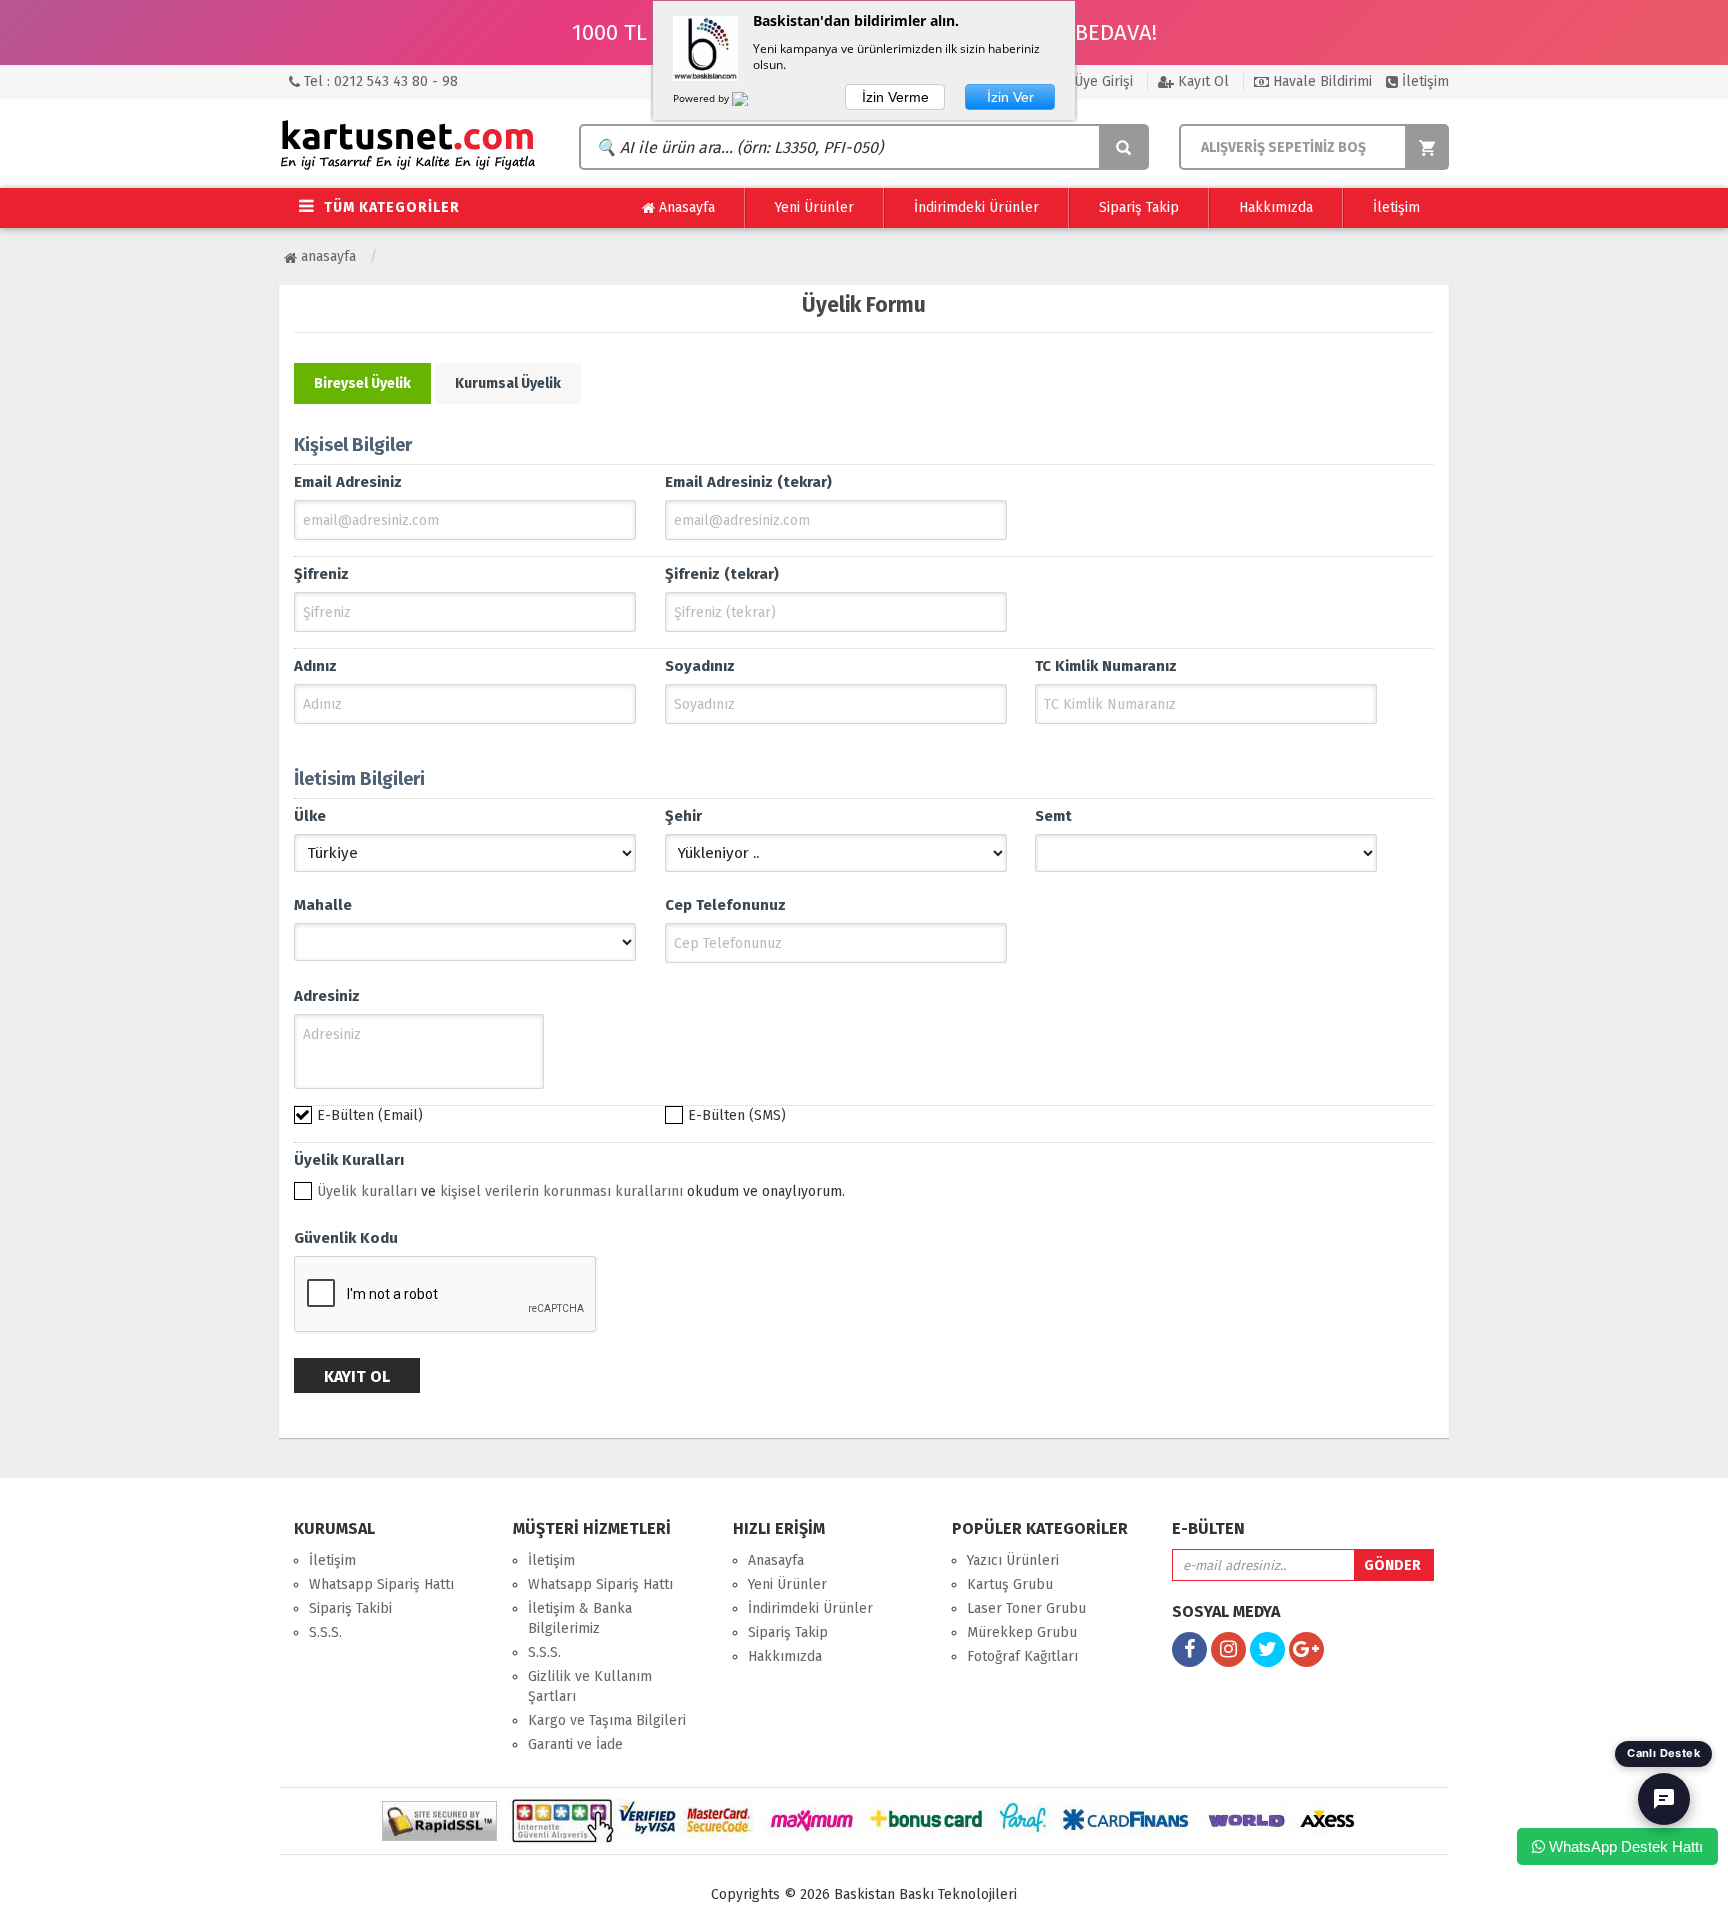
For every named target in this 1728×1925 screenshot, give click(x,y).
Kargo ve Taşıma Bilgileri (607, 1720)
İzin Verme (895, 97)
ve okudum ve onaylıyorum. (581, 1191)
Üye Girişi (1101, 81)
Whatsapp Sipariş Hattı (381, 1584)
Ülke (310, 816)
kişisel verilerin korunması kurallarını (561, 1191)
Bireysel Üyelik (362, 383)
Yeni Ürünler (814, 207)
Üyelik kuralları (367, 1191)
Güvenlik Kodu (346, 1238)
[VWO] (752, 102)
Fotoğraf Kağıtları (1022, 1656)
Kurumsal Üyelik (508, 383)
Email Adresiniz (348, 482)
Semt (1053, 816)
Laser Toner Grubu (1026, 1608)
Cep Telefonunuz (725, 905)
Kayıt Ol (1201, 81)
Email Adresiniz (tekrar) (748, 482)
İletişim (1423, 81)
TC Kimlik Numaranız (1106, 666)
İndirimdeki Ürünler (976, 207)
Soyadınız (700, 666)
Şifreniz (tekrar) (722, 574)
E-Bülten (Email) (370, 1115)
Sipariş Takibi (350, 1608)
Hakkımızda (1276, 207)
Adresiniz (327, 996)
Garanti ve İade (575, 1744)
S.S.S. (325, 1632)
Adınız (315, 666)
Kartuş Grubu (1010, 1584)
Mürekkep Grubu (1022, 1632)
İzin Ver (1010, 97)
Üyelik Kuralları (349, 1160)
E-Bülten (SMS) (737, 1115)
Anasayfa (685, 207)
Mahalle (323, 905)
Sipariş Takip (1139, 207)
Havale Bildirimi (1320, 81)
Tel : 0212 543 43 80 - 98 (379, 81)
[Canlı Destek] (1664, 1799)
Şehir (683, 816)
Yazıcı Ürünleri (1013, 1560)
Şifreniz (321, 574)
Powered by (702, 98)
